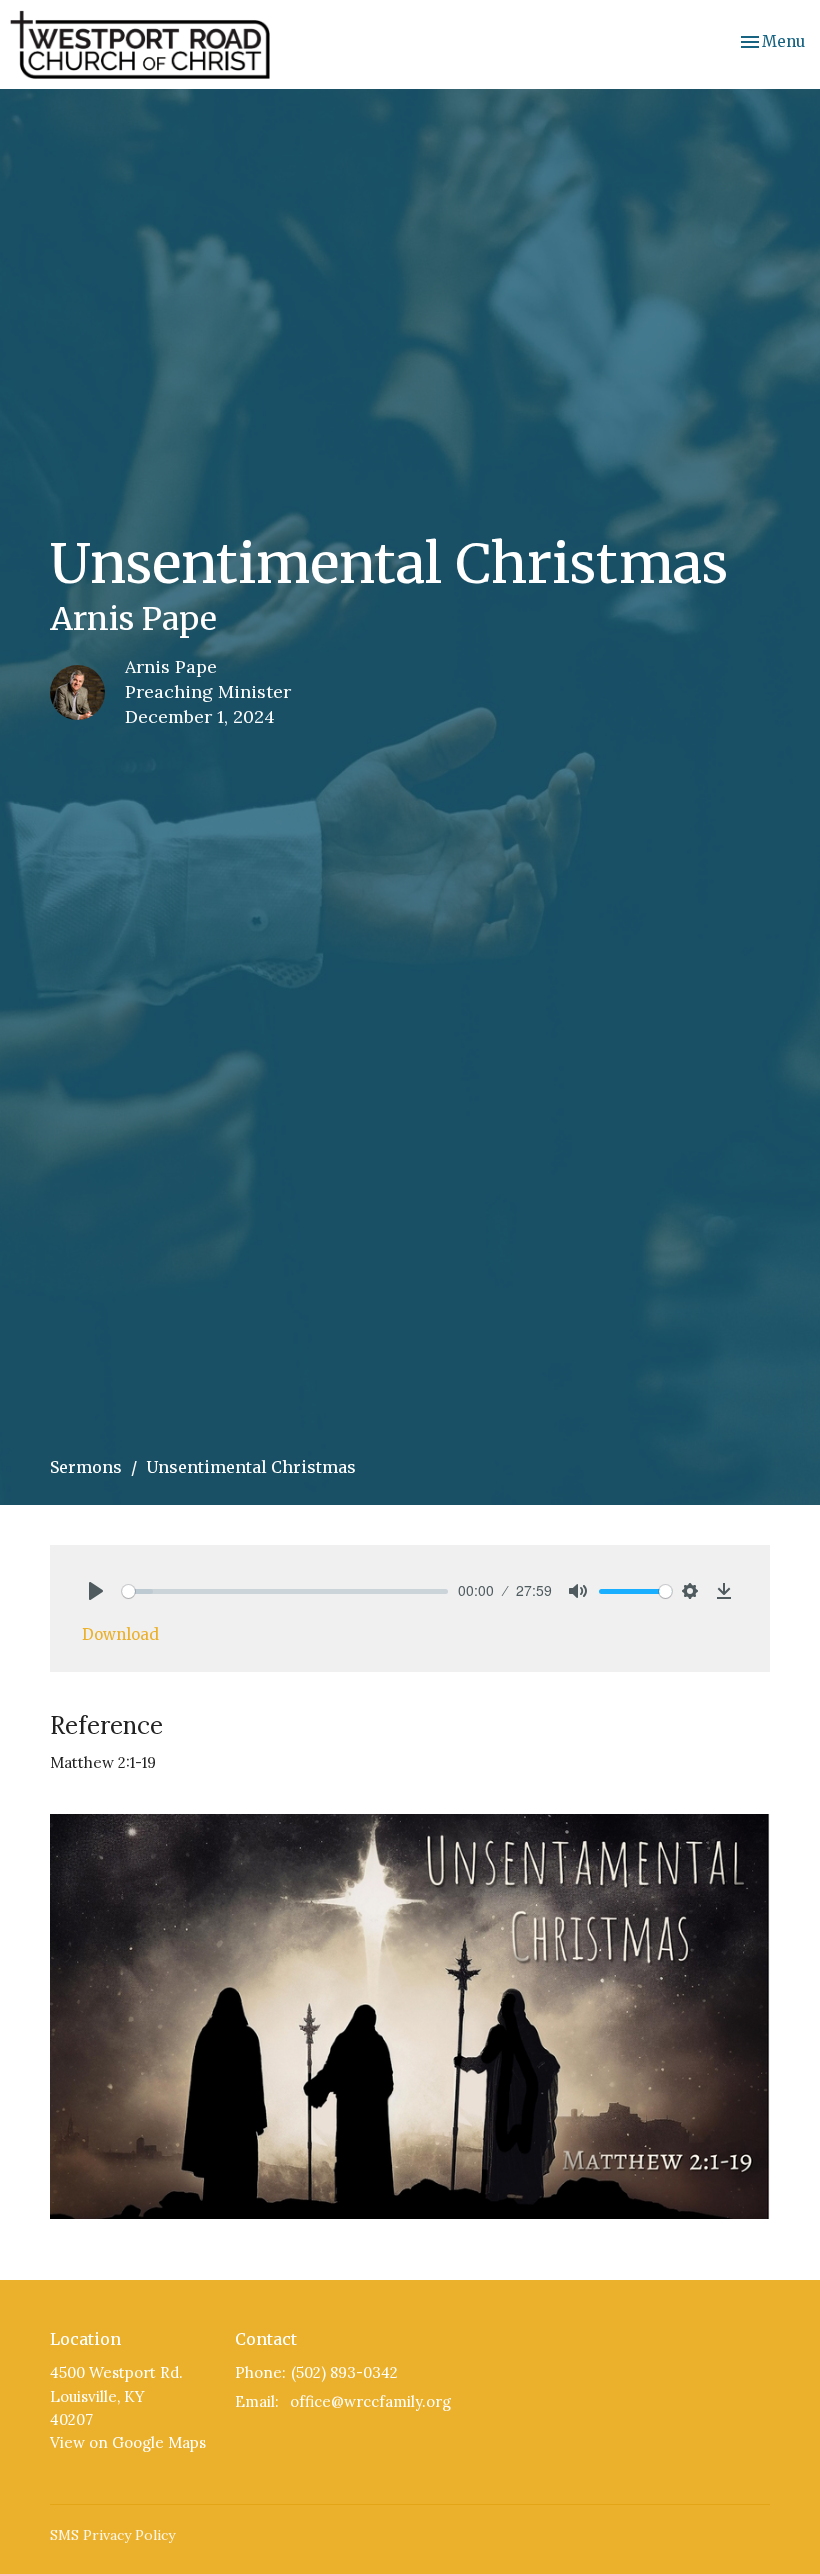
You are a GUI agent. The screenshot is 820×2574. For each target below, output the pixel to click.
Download (120, 1634)
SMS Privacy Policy (112, 2535)
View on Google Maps (128, 2442)
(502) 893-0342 (344, 2372)
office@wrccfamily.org (370, 2401)
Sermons (86, 1467)
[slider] (285, 1591)
